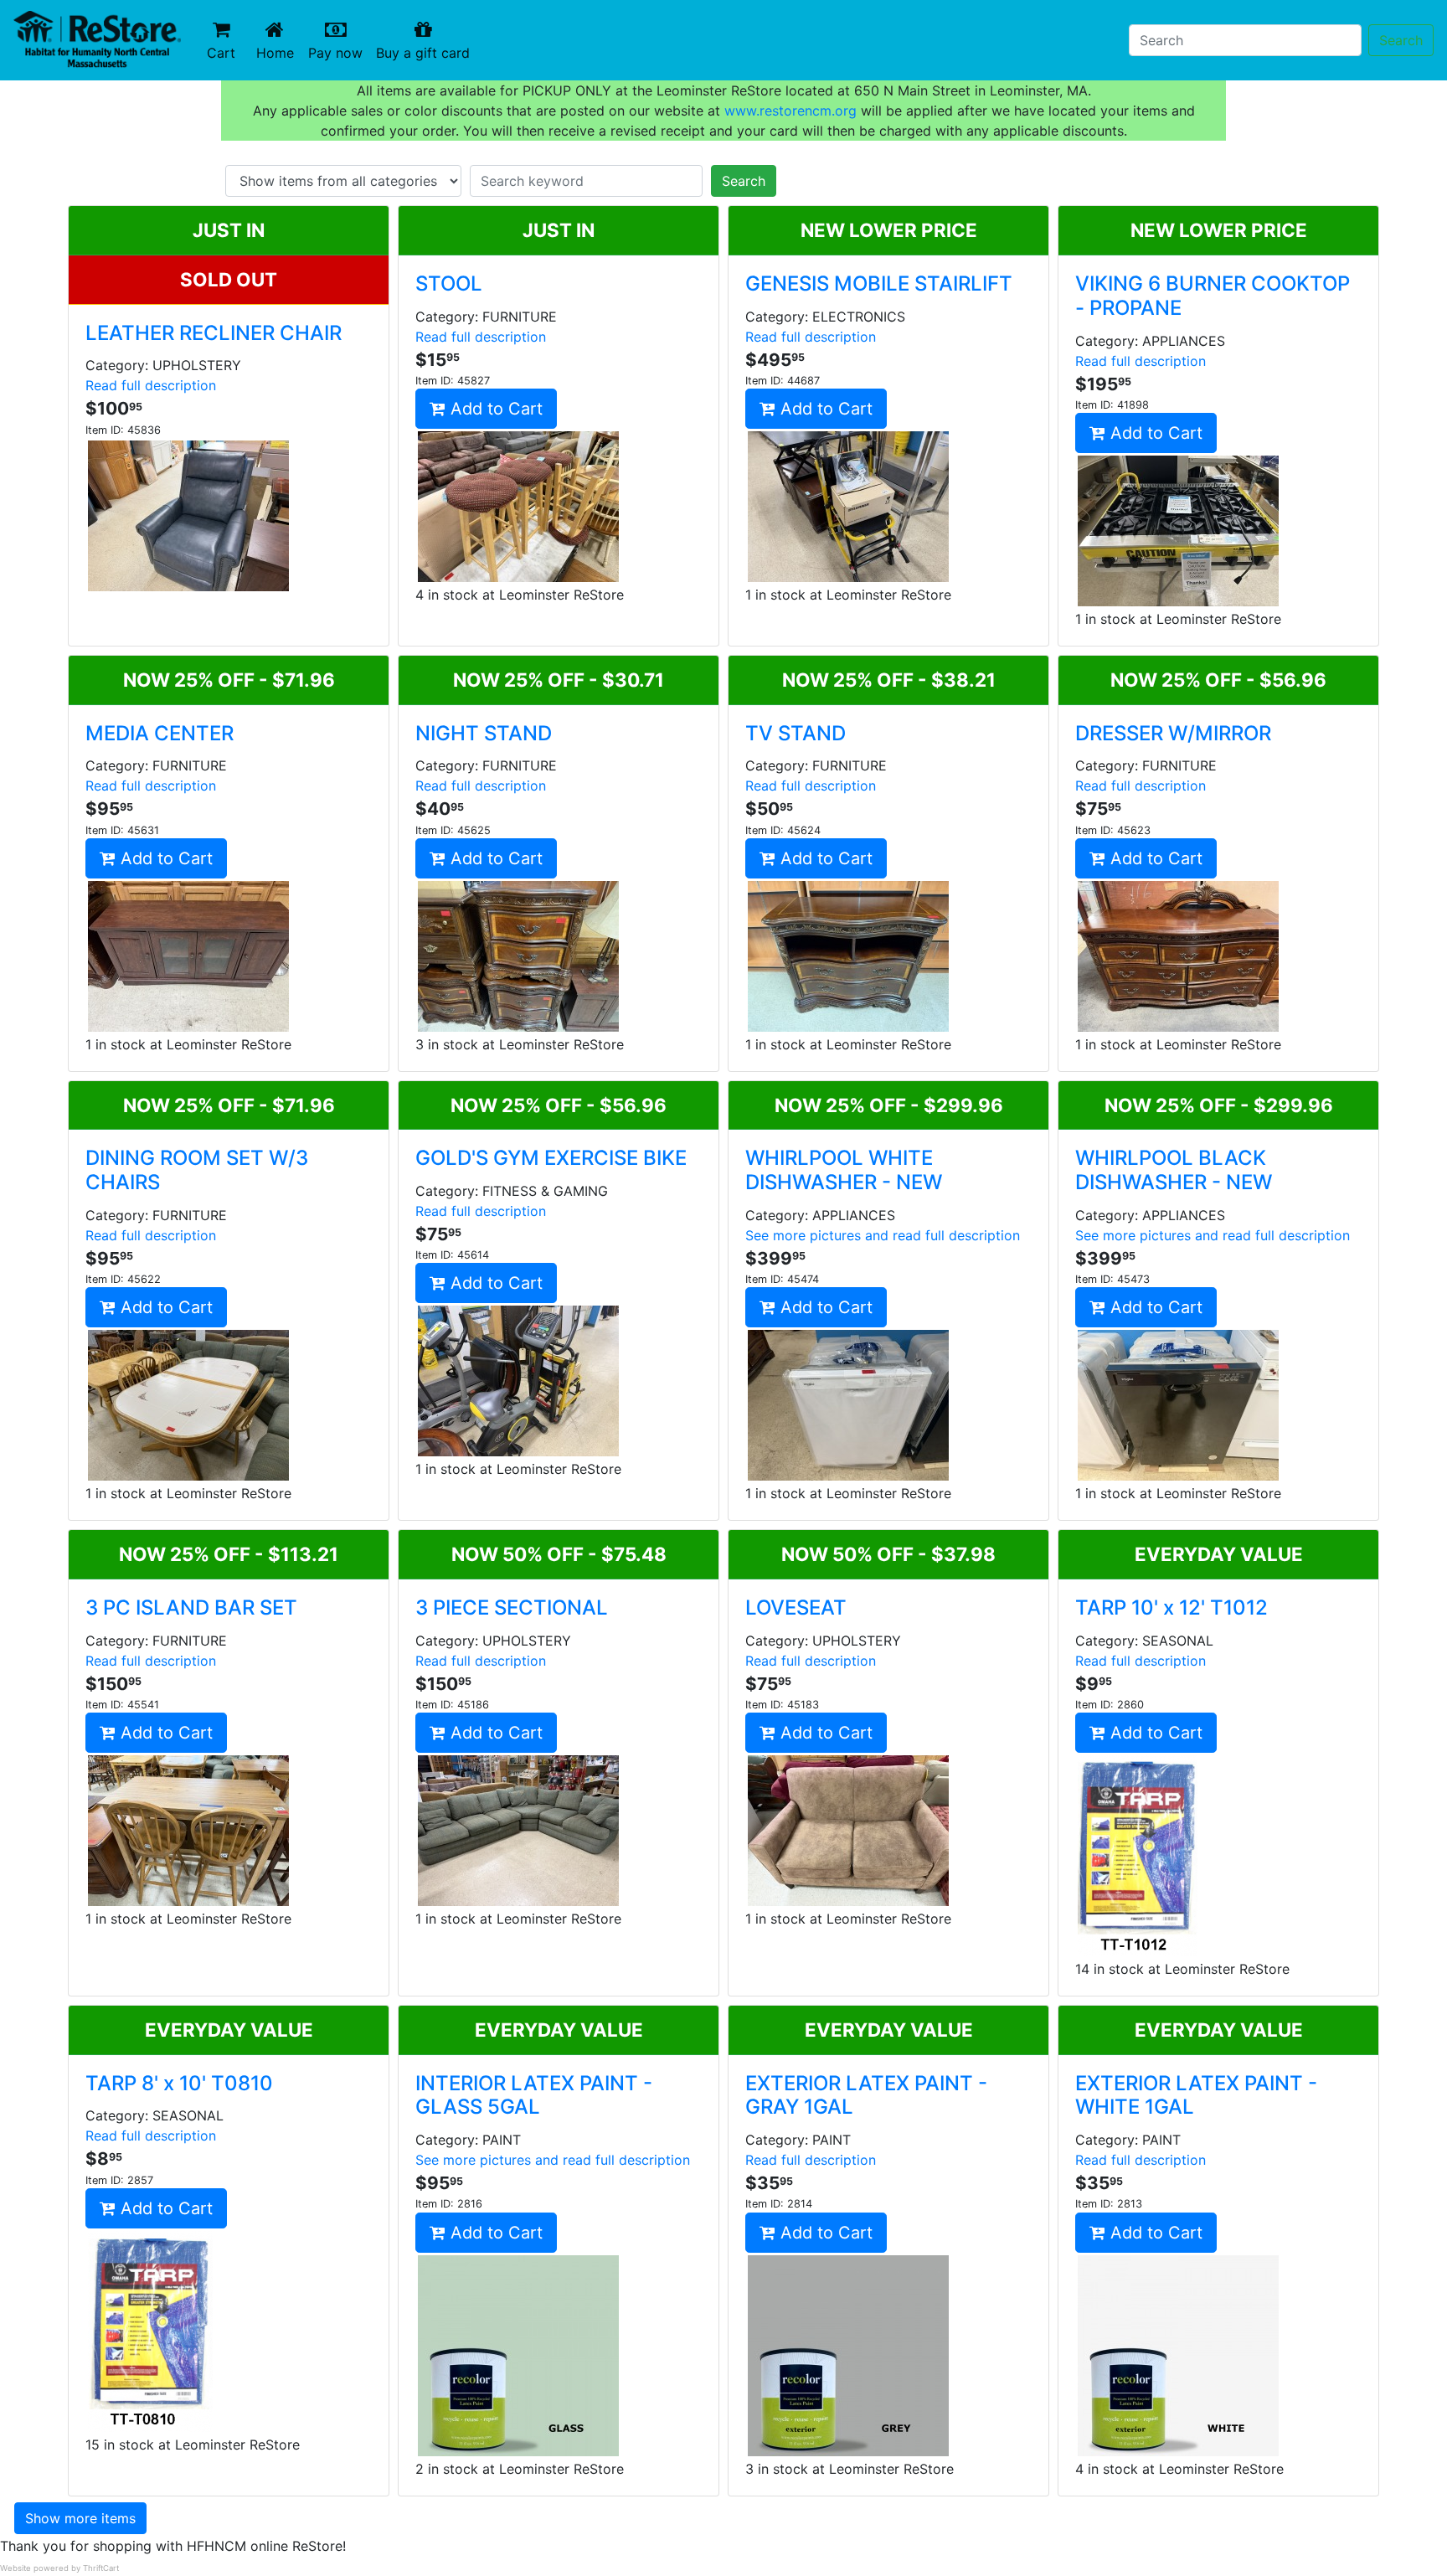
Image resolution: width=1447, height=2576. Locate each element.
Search (1401, 40)
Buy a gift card (426, 52)
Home (279, 52)
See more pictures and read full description (883, 1235)
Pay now (339, 52)
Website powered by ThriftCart (59, 2568)
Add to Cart (494, 409)
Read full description (151, 385)
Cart (221, 53)
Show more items (80, 2518)
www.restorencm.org (790, 111)
